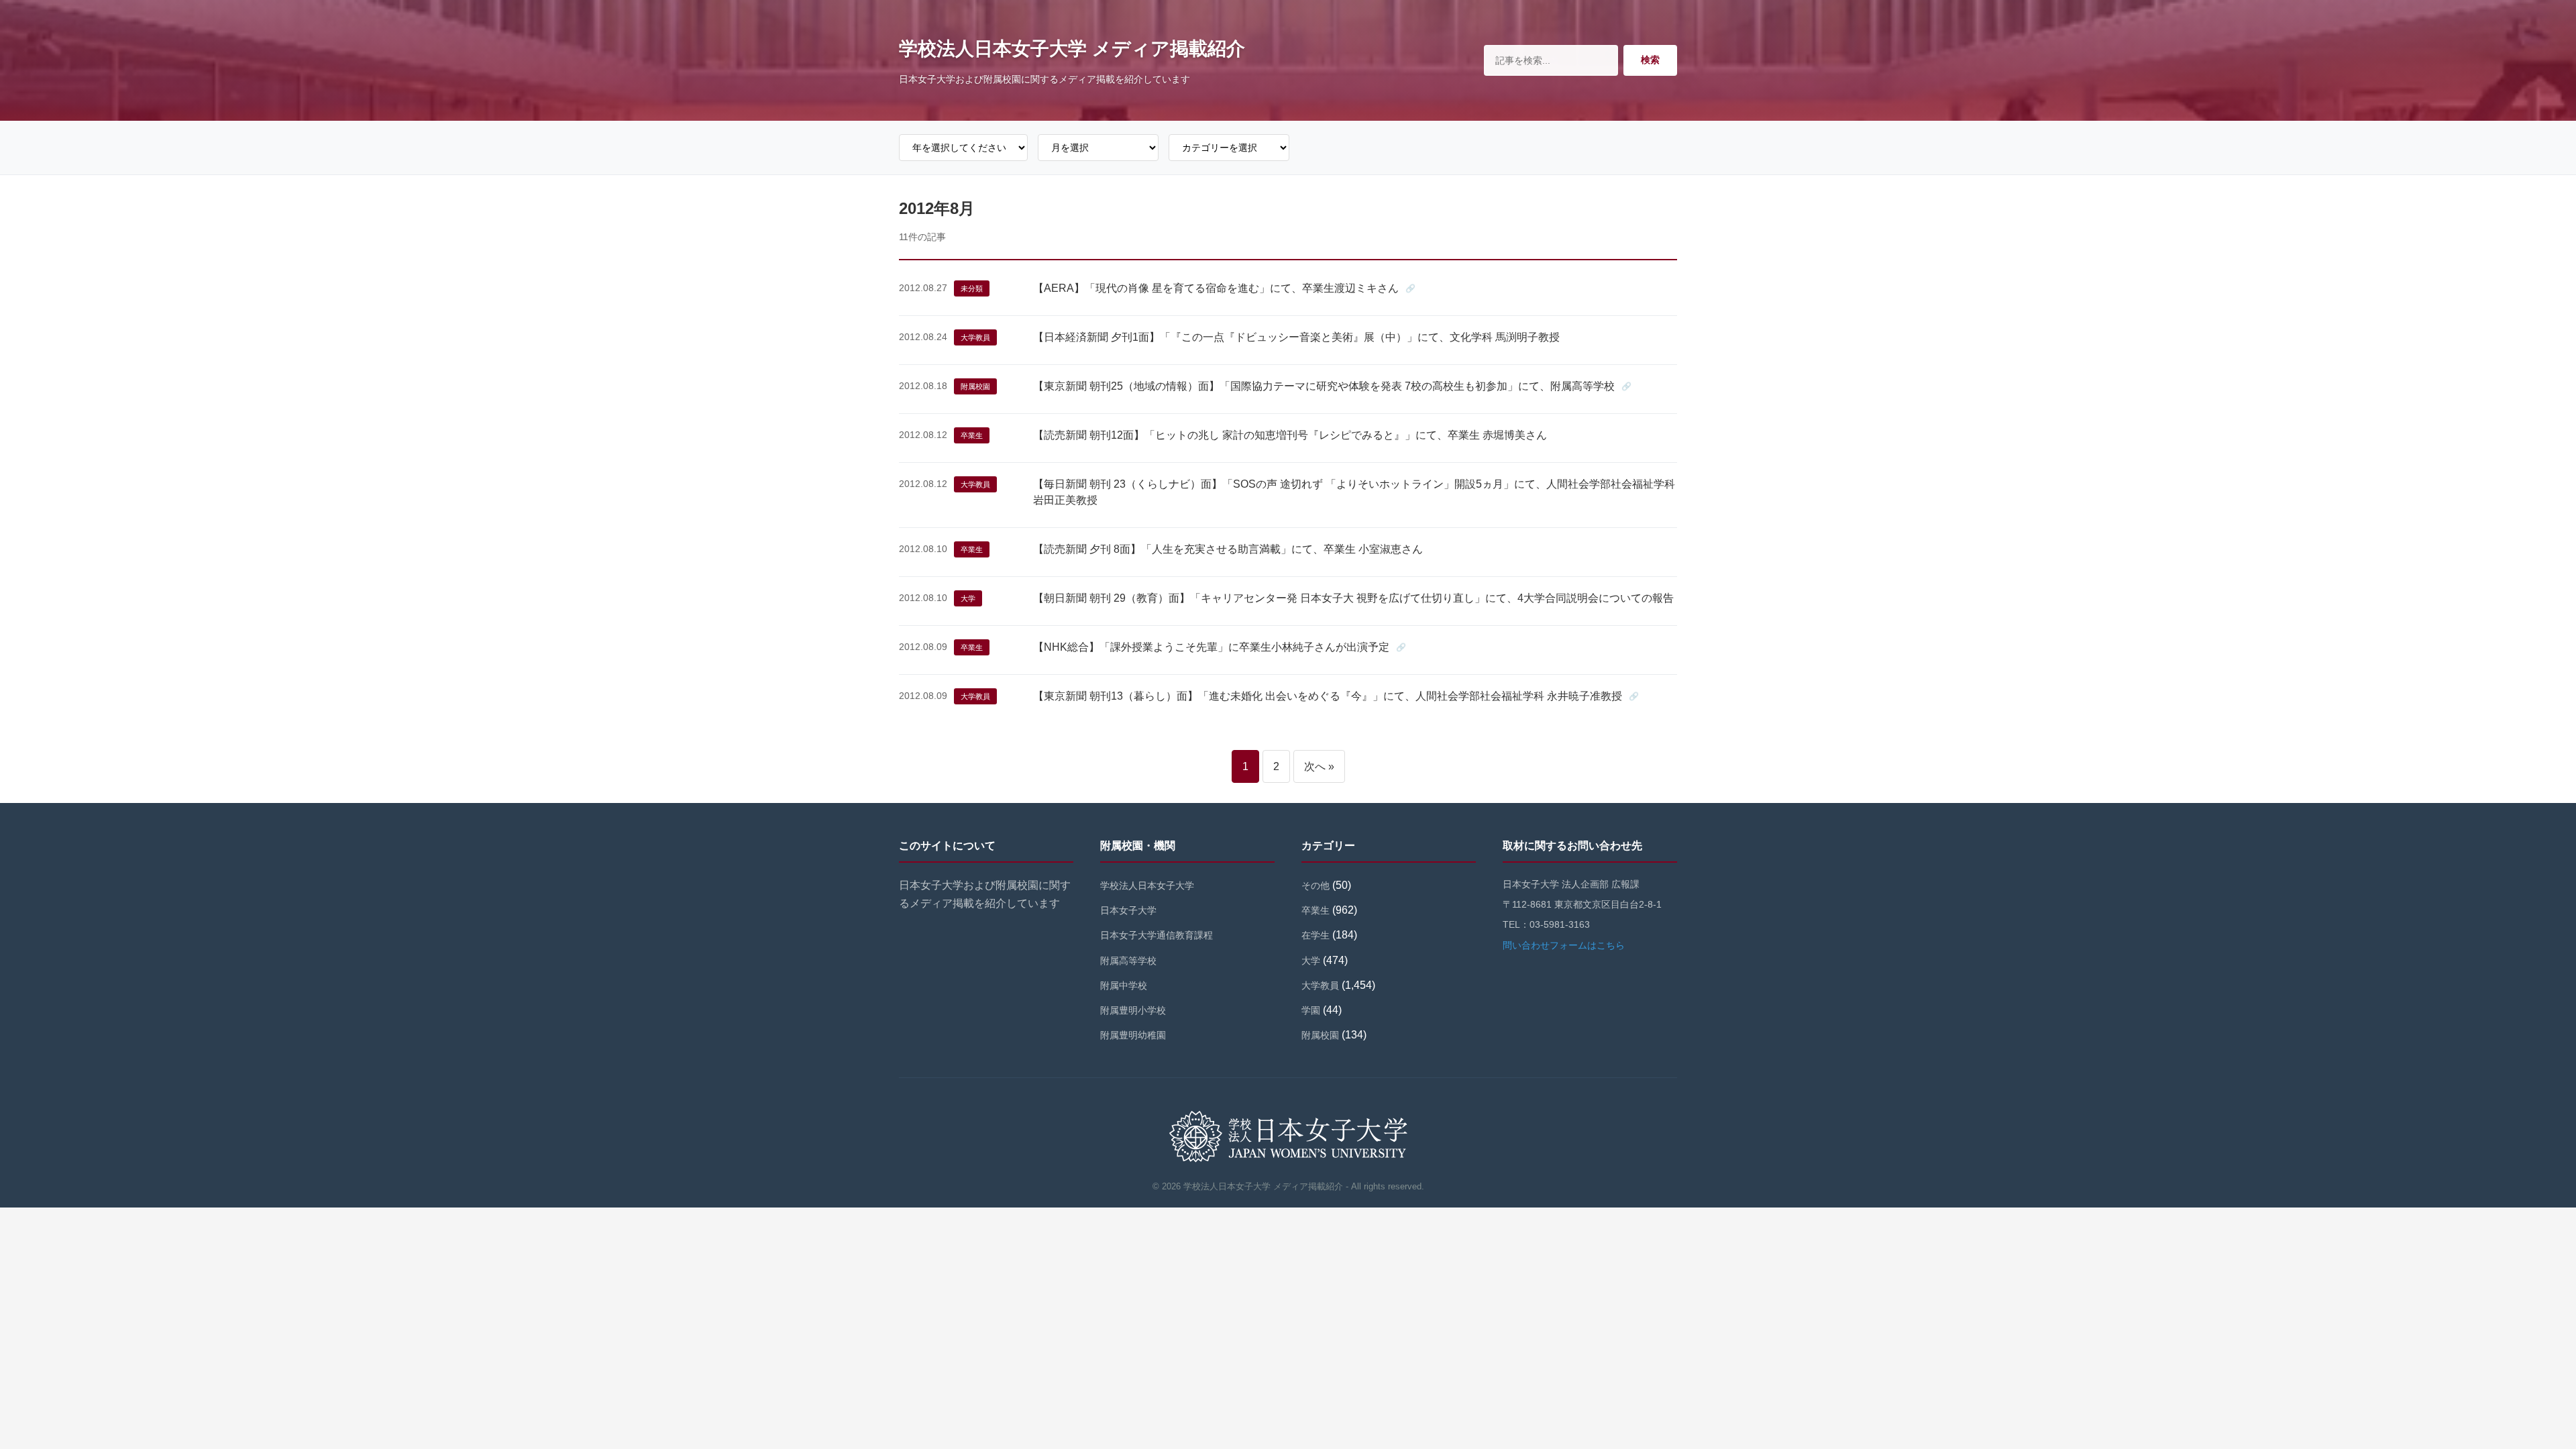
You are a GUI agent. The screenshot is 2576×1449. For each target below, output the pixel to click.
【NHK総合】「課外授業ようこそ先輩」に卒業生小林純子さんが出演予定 (1211, 647)
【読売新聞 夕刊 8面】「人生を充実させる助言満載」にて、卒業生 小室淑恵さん (1228, 549)
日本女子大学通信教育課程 (1157, 935)
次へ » (1319, 766)
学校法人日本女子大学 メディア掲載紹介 (1072, 49)
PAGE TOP (2511, 1394)
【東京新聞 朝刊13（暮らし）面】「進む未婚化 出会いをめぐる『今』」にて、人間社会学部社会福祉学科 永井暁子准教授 (1328, 696)
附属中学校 (1124, 985)
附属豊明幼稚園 (1133, 1035)
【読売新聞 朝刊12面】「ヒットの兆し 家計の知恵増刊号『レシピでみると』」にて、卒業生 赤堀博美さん (1290, 435)
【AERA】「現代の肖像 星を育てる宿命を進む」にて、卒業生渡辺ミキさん (1216, 288)
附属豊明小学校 (1133, 1010)
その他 (1316, 885)
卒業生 (972, 435)
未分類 (972, 288)
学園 (1311, 1010)
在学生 (1316, 935)
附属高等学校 (1128, 961)
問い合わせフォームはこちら (1564, 945)
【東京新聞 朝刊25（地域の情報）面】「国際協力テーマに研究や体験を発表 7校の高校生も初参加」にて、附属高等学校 (1324, 386)
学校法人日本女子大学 (1147, 885)
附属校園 (975, 386)
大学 (968, 598)
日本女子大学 (1128, 910)
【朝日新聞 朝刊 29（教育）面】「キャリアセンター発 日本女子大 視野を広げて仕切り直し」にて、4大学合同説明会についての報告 (1353, 598)
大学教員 (975, 337)
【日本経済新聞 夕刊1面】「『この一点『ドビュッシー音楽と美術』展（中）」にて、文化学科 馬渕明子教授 (1296, 337)
